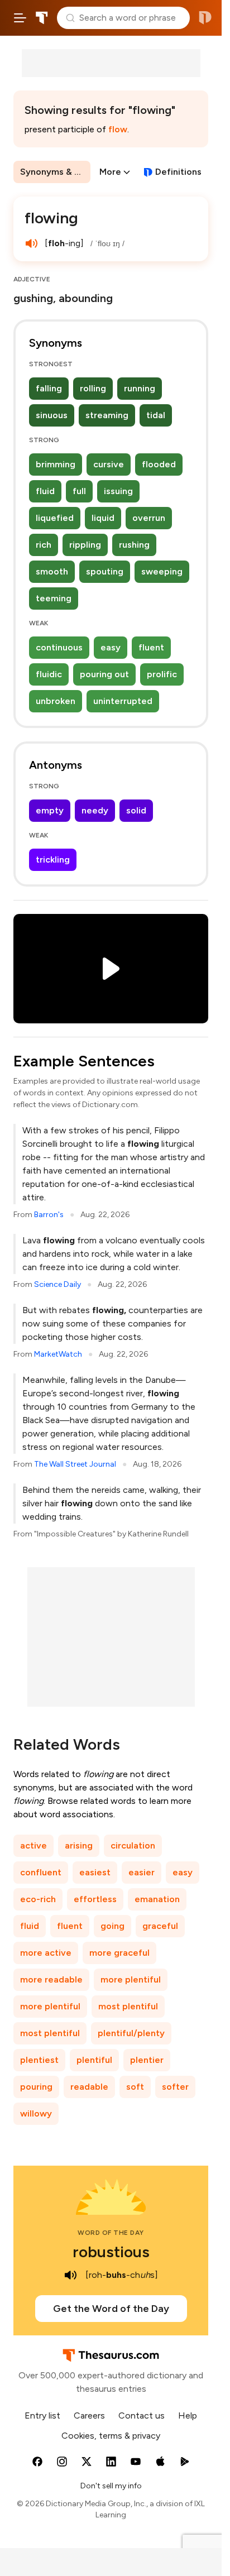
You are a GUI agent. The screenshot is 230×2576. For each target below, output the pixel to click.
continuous (59, 647)
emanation (157, 1899)
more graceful (119, 1953)
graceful (160, 1926)
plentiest (39, 2060)
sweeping (162, 571)
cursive (109, 464)
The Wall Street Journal (75, 1464)
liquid (103, 518)
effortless (95, 1899)
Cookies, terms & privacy (111, 2436)
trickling (53, 860)
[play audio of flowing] (31, 243)
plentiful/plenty (131, 2033)
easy (111, 647)
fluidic (49, 674)
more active (46, 1953)
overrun (149, 518)
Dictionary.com (205, 18)
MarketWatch (58, 1354)
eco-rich (38, 1899)
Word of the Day (111, 2233)
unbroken (56, 701)
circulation (133, 1845)
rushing (134, 545)
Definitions (178, 172)
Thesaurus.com (42, 18)
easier (142, 1872)
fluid (45, 491)
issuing (118, 491)
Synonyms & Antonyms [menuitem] (55, 172)
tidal (156, 415)
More (110, 172)
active (33, 1845)
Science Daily (57, 1284)
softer (175, 2087)
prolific (162, 674)
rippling (85, 545)
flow (118, 129)
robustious (111, 2252)
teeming (54, 598)
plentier (147, 2060)
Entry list (42, 2415)
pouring (36, 2087)
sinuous (52, 415)
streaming (107, 415)
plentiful (94, 2060)
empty (50, 810)
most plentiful (128, 2006)
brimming (56, 464)
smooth (52, 571)
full (79, 491)
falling (49, 388)
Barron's (49, 1215)
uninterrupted (123, 701)
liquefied (55, 518)
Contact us (142, 2415)
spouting (105, 571)
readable (89, 2087)
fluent (151, 647)
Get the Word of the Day (111, 2309)
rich (44, 545)
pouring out (104, 674)
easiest (95, 1872)
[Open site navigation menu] (20, 18)
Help (188, 2415)
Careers (89, 2415)
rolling (93, 388)
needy (95, 810)
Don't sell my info (111, 2486)
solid (136, 810)
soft (135, 2087)
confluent (41, 1872)
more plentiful (131, 1979)
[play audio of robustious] (71, 2275)
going (112, 1926)
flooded (159, 464)
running (140, 388)
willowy (36, 2113)
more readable (51, 1979)
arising (79, 1845)
